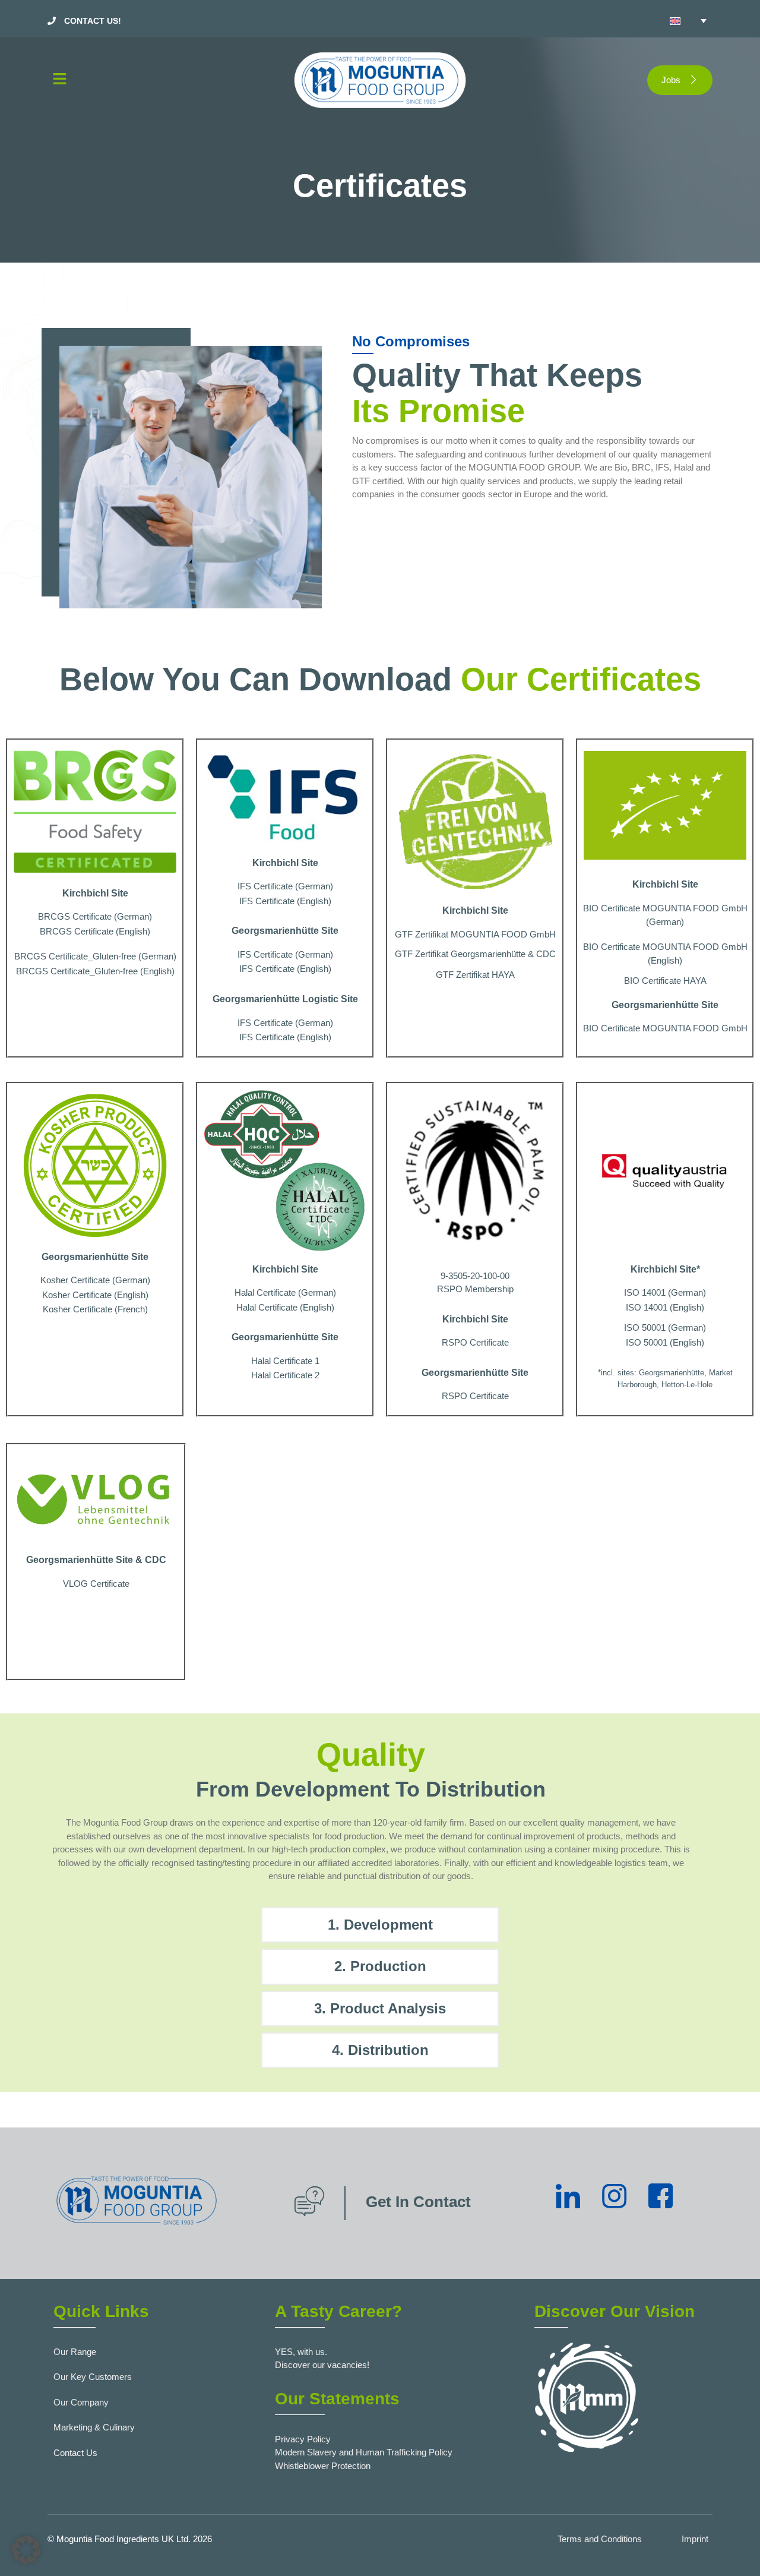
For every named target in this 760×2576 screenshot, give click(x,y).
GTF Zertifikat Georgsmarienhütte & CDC (475, 954)
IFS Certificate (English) (285, 901)
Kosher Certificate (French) (95, 1309)
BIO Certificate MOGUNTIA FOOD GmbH (665, 1028)
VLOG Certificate (96, 1584)
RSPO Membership (475, 1289)
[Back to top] (733, 2549)
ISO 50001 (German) (665, 1328)
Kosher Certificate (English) (95, 1295)
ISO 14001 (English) (665, 1307)
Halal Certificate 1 (285, 1361)
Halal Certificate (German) (285, 1292)
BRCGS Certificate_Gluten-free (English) (95, 971)
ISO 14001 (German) (665, 1292)
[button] (154, 80)
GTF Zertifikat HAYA (475, 975)
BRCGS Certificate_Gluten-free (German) (95, 956)
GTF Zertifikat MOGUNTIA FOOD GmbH (475, 934)
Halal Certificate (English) (285, 1307)
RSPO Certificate (475, 1342)
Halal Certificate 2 (285, 1375)
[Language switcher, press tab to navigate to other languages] (688, 21)
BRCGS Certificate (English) (95, 931)
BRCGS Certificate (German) (95, 916)
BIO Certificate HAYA (665, 981)
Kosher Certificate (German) (95, 1280)
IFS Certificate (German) (285, 886)
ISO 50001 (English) (665, 1342)
